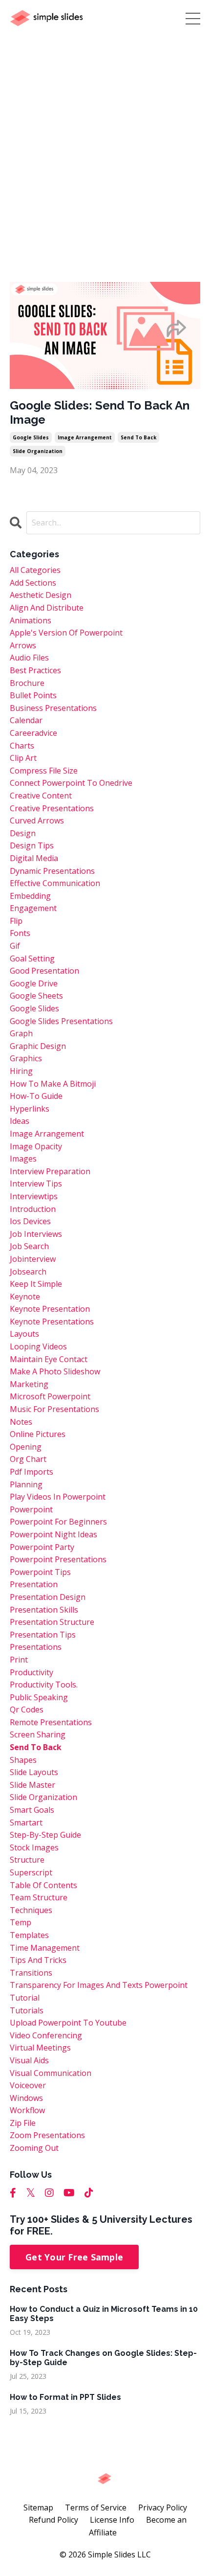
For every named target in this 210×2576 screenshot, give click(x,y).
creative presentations (52, 808)
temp (21, 1922)
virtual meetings (40, 2048)
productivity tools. (44, 1685)
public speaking (39, 1697)
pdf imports (31, 1472)
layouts (24, 1334)
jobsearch (28, 1272)
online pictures (38, 1434)
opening (26, 1447)
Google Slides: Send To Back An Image (100, 413)
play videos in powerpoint (58, 1497)
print (19, 1660)
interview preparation (50, 1171)
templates (29, 1935)
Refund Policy (53, 2520)
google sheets (36, 996)
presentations (36, 1647)
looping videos (38, 1346)
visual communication (51, 2073)
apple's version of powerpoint (66, 633)
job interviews (36, 1234)
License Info (112, 2520)
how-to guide (36, 1096)
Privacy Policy (163, 2508)
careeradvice (33, 733)
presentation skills (44, 1610)
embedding (30, 896)
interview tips (36, 1184)
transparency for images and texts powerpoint (99, 1985)
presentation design (48, 1597)
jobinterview (33, 1259)
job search (29, 1246)
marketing (29, 1384)
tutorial (25, 1998)
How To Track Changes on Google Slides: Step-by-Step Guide (103, 2358)
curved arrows (37, 821)
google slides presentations (61, 1021)
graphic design (38, 1046)
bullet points (33, 695)
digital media (34, 858)
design (23, 833)
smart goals (32, 1810)
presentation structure (52, 1622)
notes (21, 1422)
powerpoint (31, 1509)
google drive (34, 983)
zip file (23, 2123)
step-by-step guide (45, 1835)
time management (45, 1948)
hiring (21, 1071)
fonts (20, 933)
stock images (34, 1847)
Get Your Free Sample (74, 2257)
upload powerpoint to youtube (68, 2023)
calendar (26, 720)
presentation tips (43, 1635)
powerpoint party (42, 1547)
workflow (27, 2110)
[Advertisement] (105, 147)
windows (26, 2098)
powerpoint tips (40, 1572)
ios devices (30, 1221)
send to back (138, 437)
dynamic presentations (52, 871)
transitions (31, 1973)
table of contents (43, 1885)
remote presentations (51, 1722)
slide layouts (34, 1772)
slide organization (38, 451)
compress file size (44, 771)
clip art (23, 758)
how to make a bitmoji (53, 1084)
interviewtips (34, 1196)
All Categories (35, 570)
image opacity (36, 1146)
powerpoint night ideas (53, 1534)
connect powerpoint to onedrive (71, 783)
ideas (20, 1121)
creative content (41, 796)
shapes (23, 1760)
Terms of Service (96, 2508)
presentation (34, 1584)
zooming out (34, 2148)
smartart (26, 1823)
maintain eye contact (49, 1359)
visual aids (29, 2060)
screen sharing (38, 1734)
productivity (31, 1672)
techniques (31, 1910)
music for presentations (54, 1409)
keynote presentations (52, 1322)
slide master (32, 1785)
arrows (23, 645)
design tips (32, 845)
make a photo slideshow (55, 1371)
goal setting (32, 958)
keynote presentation (50, 1309)
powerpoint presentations (58, 1559)
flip (16, 921)
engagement (33, 908)
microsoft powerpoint (50, 1396)
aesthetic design (41, 595)
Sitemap (38, 2508)
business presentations (53, 708)
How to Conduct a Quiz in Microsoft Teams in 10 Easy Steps (104, 2314)
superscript (31, 1872)
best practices (35, 670)
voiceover (28, 2085)
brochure (27, 683)
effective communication (55, 883)
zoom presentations (47, 2135)
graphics (26, 1058)
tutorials (27, 2010)
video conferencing (46, 2035)
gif (15, 946)
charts (22, 746)
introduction (33, 1209)
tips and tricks (38, 1960)
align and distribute (47, 608)
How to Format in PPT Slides (65, 2397)
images (23, 1159)
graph (21, 1033)
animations (31, 620)
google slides (31, 437)
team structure (39, 1897)
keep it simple (36, 1284)
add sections (33, 583)
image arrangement (85, 437)
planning (26, 1484)
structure (27, 1860)
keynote (25, 1297)
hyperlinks (30, 1109)
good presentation (44, 971)
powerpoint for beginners (58, 1522)
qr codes (27, 1710)
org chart (28, 1459)
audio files (29, 658)
